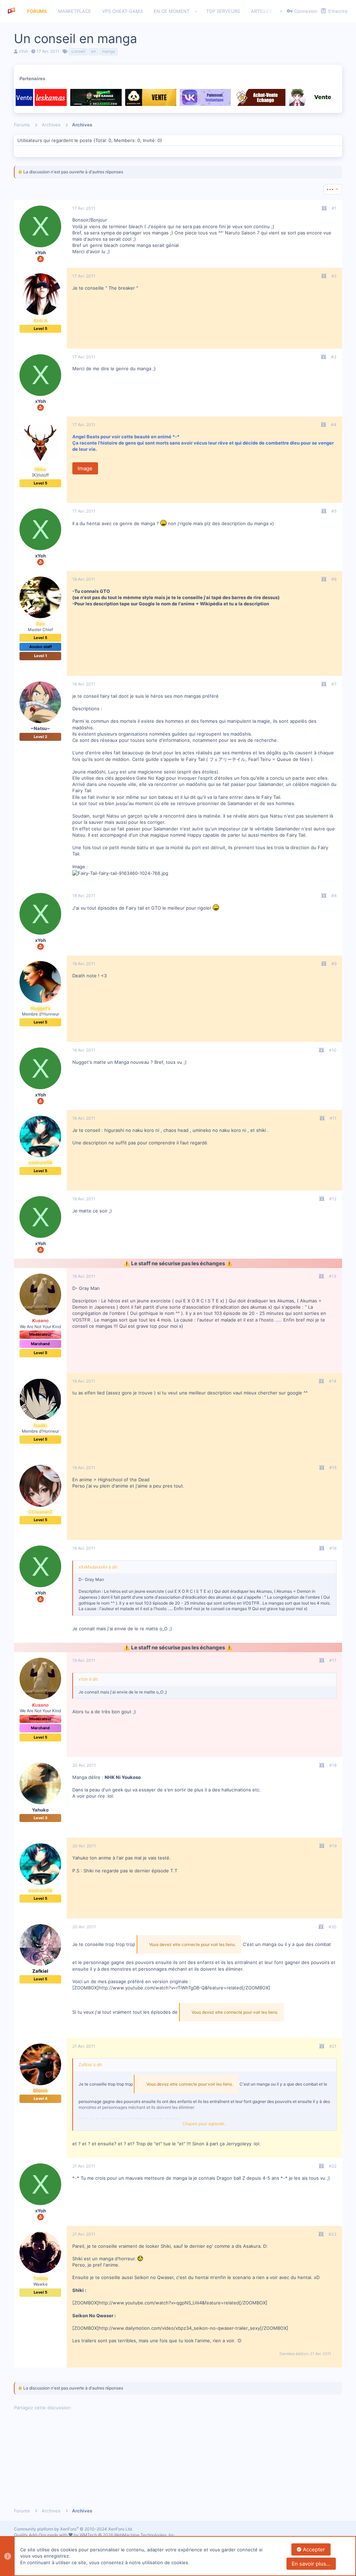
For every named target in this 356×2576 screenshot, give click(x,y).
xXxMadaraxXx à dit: (98, 1567)
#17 (333, 1660)
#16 (333, 1548)
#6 (334, 579)
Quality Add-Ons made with (41, 2535)
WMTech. (128, 2535)
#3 (334, 357)
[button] (196, 11)
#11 (333, 1118)
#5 (334, 511)
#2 (334, 276)
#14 (333, 1381)
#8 (334, 896)
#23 (333, 2234)
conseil (78, 51)
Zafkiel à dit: (91, 2065)
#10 (333, 1050)
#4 (334, 425)
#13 (333, 1276)
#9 (334, 964)
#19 (333, 1846)
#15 (333, 1468)
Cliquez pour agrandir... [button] (205, 2124)
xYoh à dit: (88, 1679)
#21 (333, 2046)
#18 (333, 1765)
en (94, 51)
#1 (334, 208)
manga (108, 51)
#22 (333, 2166)
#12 (333, 1199)
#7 (334, 684)
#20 (333, 1927)
